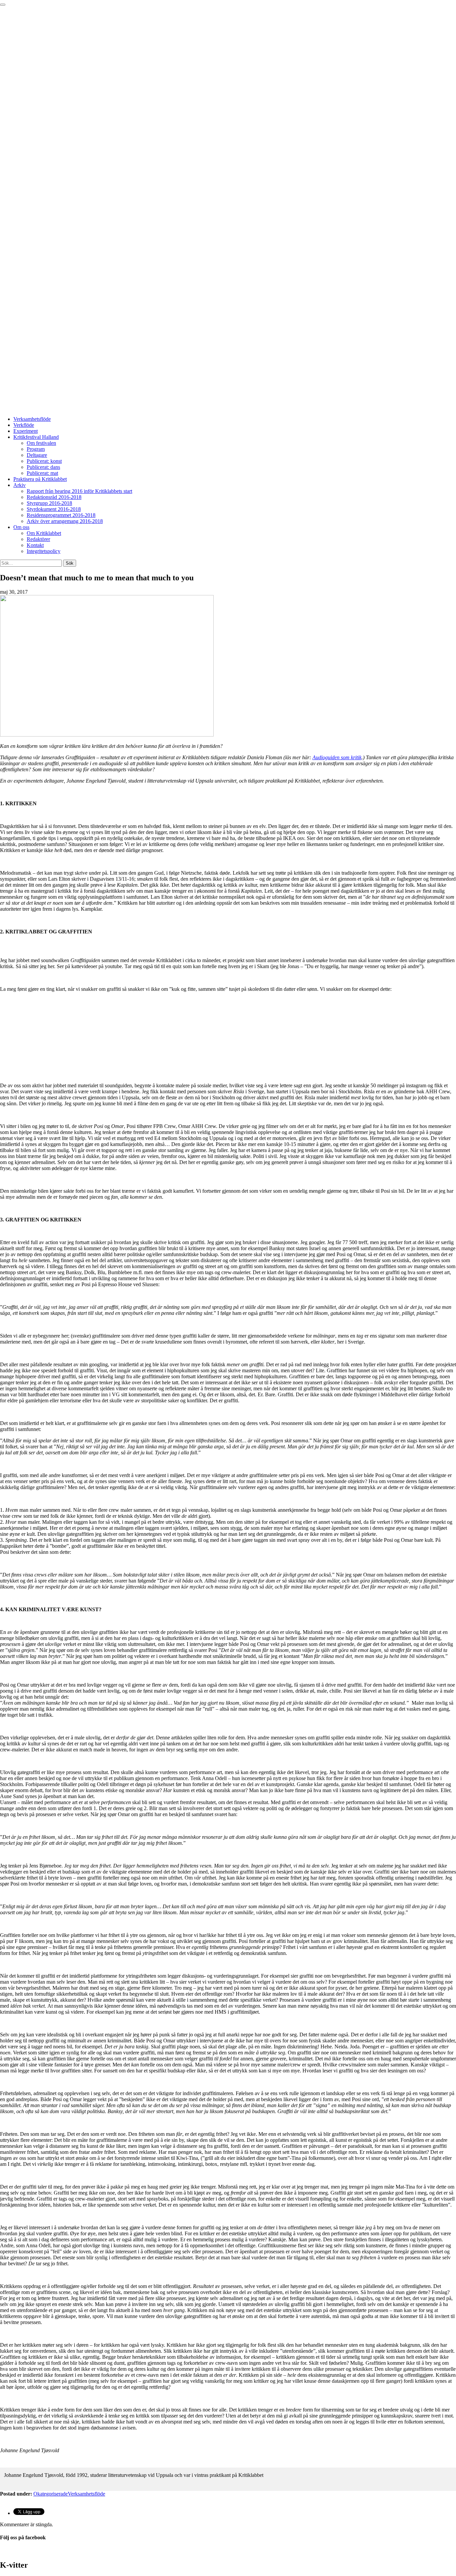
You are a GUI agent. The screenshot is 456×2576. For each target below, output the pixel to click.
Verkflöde (24, 425)
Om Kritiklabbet (44, 533)
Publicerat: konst (44, 461)
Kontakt (35, 545)
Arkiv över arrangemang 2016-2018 (65, 521)
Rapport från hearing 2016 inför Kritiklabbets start (79, 491)
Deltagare (37, 455)
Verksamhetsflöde (32, 419)
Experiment (26, 431)
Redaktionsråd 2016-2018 (54, 497)
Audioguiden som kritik (337, 757)
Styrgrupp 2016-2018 (49, 503)
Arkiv (20, 485)
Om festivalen (41, 443)
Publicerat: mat (42, 473)
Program (36, 449)
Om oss (21, 527)
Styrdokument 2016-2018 (54, 509)
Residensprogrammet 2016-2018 (61, 515)
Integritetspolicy (44, 551)
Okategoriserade (51, 2494)
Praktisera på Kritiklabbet (40, 479)
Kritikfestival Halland (36, 437)
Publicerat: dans (43, 467)
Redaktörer (38, 539)
